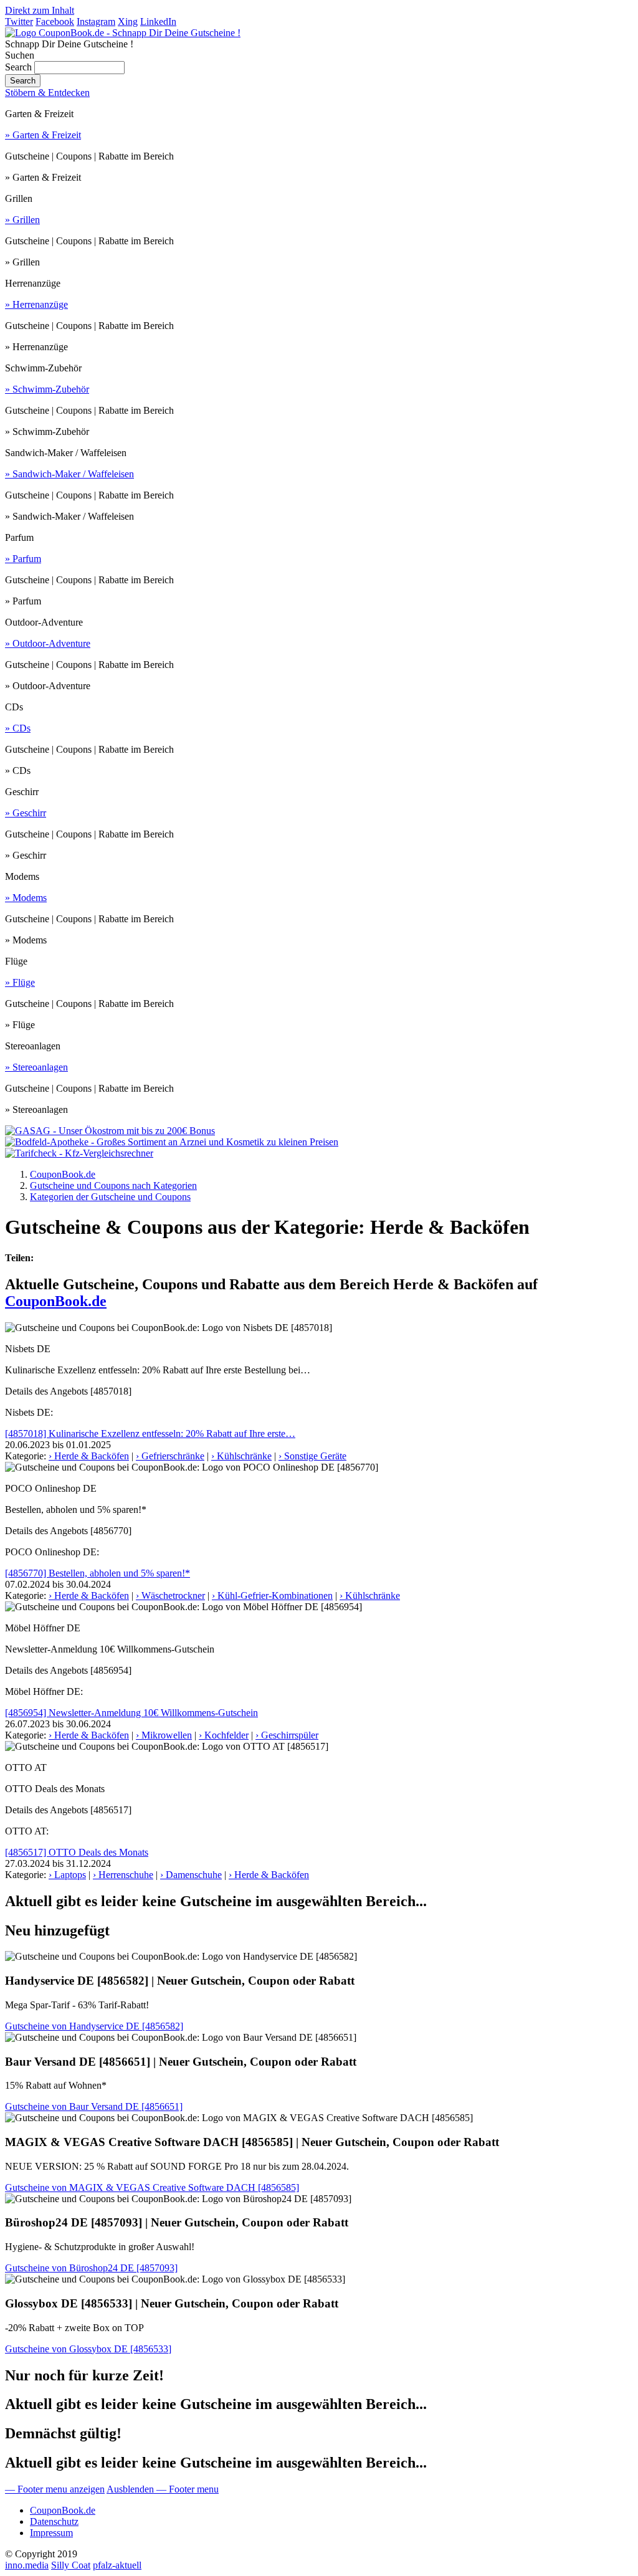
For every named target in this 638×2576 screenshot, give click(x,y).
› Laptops (67, 1875)
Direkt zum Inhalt (40, 10)
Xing (128, 21)
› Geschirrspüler (287, 1735)
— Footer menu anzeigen (55, 2489)
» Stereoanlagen (36, 1067)
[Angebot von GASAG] (110, 1131)
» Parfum (23, 559)
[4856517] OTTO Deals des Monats (77, 1852)
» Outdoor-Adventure (48, 643)
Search (18, 67)
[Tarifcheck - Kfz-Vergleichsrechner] (79, 1153)
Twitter (19, 21)
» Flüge (20, 982)
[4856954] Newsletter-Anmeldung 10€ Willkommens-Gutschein (131, 1713)
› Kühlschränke (241, 1456)
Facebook (55, 21)
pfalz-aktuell (117, 2565)
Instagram (96, 21)
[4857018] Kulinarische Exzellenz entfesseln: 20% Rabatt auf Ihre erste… (150, 1433)
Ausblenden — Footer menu (163, 2489)
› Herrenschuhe (123, 1875)
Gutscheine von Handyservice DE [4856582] (94, 2026)
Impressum (51, 2533)
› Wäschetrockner (170, 1596)
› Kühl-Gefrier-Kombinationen (272, 1596)
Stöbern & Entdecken (47, 93)
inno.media (27, 2565)
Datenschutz (54, 2521)
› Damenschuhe (191, 1875)
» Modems (26, 898)
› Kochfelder (224, 1735)
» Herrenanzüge (36, 304)
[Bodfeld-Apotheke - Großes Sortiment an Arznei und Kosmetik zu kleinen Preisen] (172, 1142)
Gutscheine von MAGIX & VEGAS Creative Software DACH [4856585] (152, 2187)
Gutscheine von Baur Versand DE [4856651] (94, 2106)
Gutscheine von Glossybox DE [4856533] (88, 2349)
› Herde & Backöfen (89, 1456)
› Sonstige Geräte (312, 1456)
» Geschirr (26, 813)
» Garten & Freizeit (43, 135)
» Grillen (22, 220)
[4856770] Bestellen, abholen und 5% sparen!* (98, 1573)
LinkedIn (158, 21)
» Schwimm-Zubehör (47, 389)
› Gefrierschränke (170, 1456)
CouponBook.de (56, 1301)
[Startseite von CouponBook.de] (123, 33)
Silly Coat (71, 2565)
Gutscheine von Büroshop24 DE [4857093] (91, 2268)
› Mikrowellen (164, 1735)
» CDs (18, 728)
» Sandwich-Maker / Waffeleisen (69, 474)
